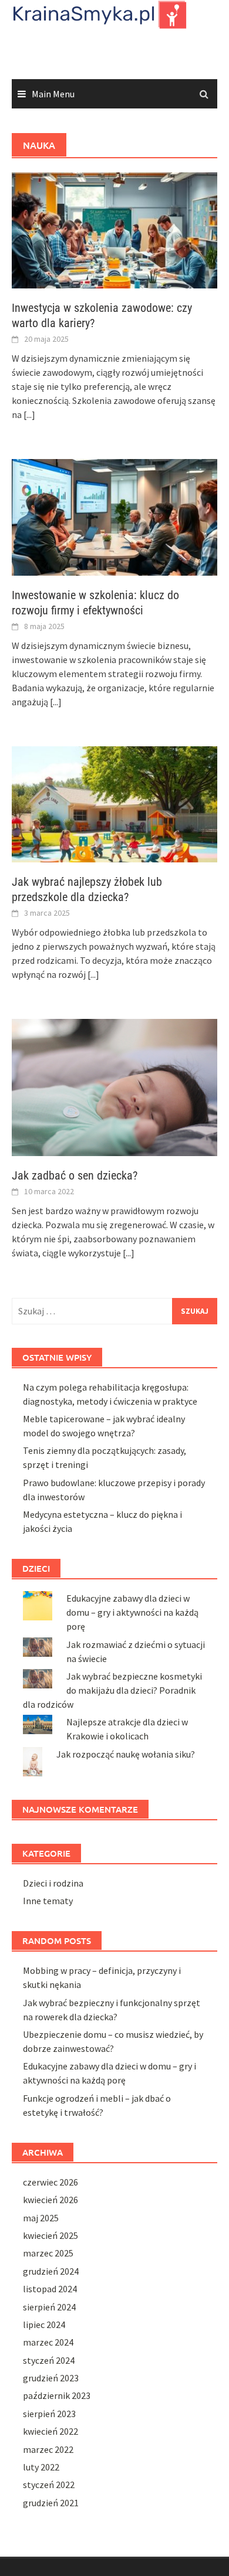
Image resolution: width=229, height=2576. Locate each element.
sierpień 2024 (49, 2307)
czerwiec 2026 (50, 2182)
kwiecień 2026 (50, 2200)
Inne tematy (48, 1901)
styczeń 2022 (49, 2485)
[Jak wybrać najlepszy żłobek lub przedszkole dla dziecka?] (114, 803)
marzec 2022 (48, 2449)
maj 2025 (41, 2218)
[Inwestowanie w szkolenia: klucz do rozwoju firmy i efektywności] (114, 516)
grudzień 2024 (51, 2271)
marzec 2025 (48, 2253)
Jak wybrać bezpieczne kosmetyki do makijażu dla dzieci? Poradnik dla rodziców (112, 1690)
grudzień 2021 (51, 2503)
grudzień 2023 (51, 2378)
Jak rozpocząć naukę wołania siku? (126, 1754)
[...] (29, 414)
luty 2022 (41, 2467)
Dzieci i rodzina (53, 1883)
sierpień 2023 (49, 2414)
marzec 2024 (48, 2342)
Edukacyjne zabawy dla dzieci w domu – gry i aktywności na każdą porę (132, 1612)
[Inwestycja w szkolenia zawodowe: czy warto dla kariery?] (114, 229)
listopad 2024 (50, 2289)
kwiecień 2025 (50, 2235)
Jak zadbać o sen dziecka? (75, 1175)
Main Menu (53, 94)
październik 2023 (57, 2395)
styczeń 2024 (49, 2360)
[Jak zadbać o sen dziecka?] (114, 1086)
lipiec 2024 (44, 2324)
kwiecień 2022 (50, 2431)
